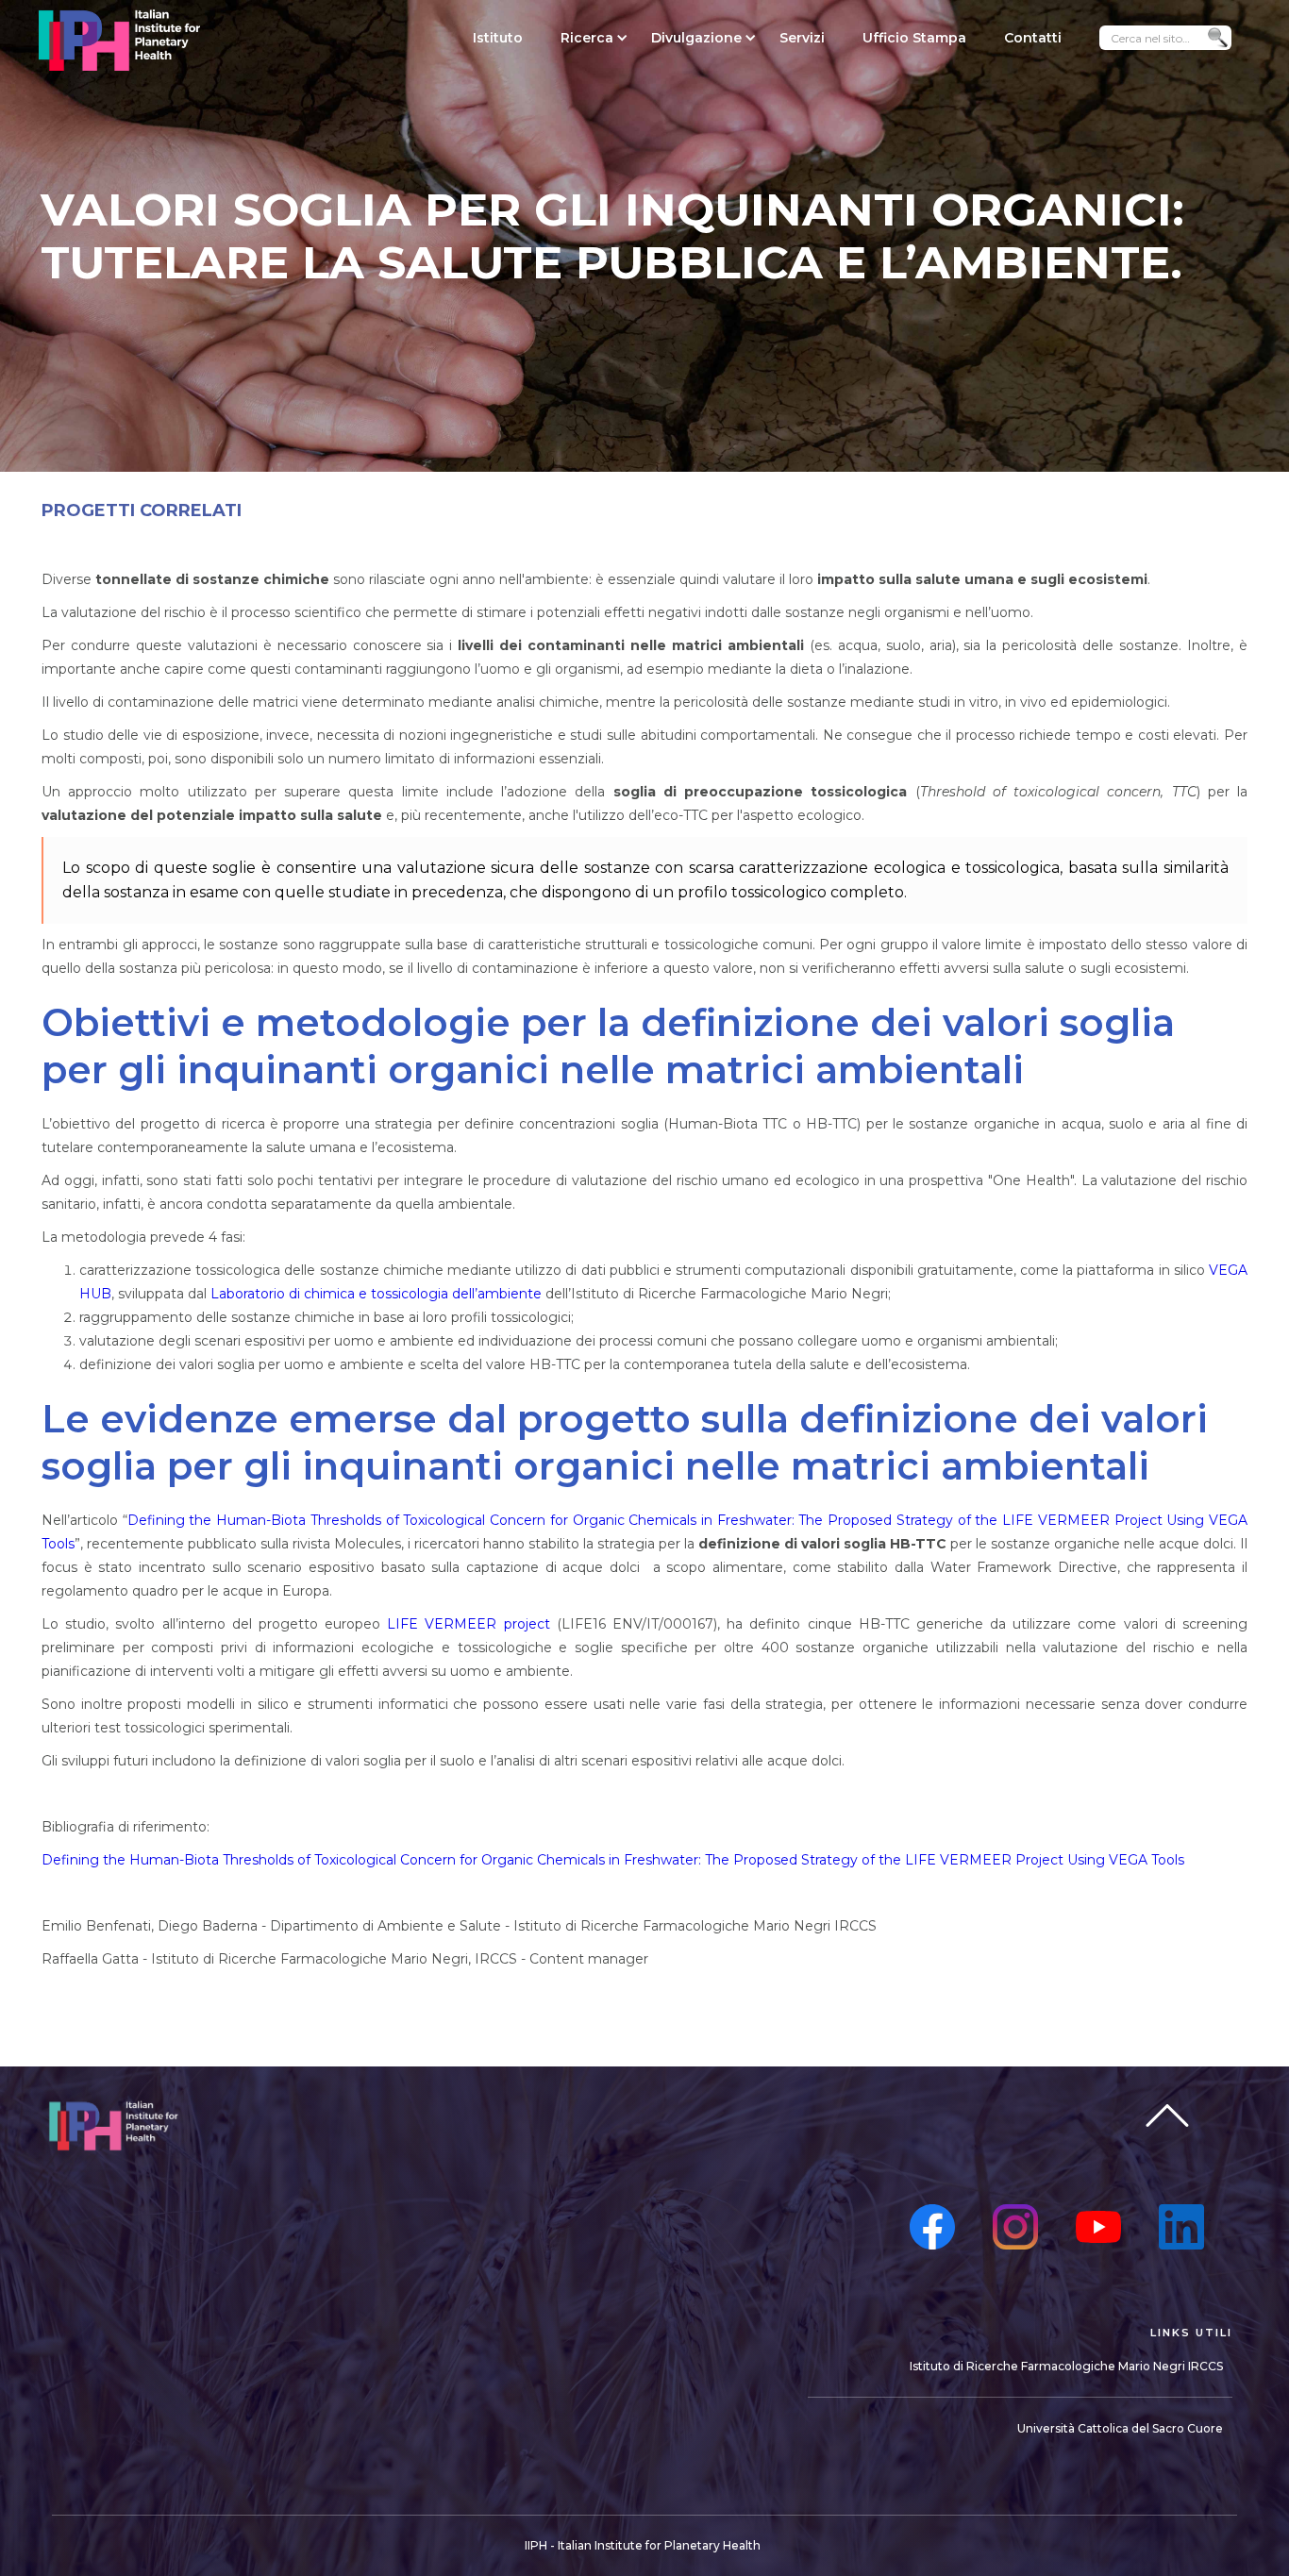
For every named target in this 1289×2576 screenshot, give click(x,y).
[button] (587, 38)
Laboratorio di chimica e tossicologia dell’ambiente (376, 1294)
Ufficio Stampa (914, 38)
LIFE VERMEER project (468, 1624)
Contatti (1033, 38)
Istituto (498, 38)
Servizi (802, 38)
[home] (119, 40)
